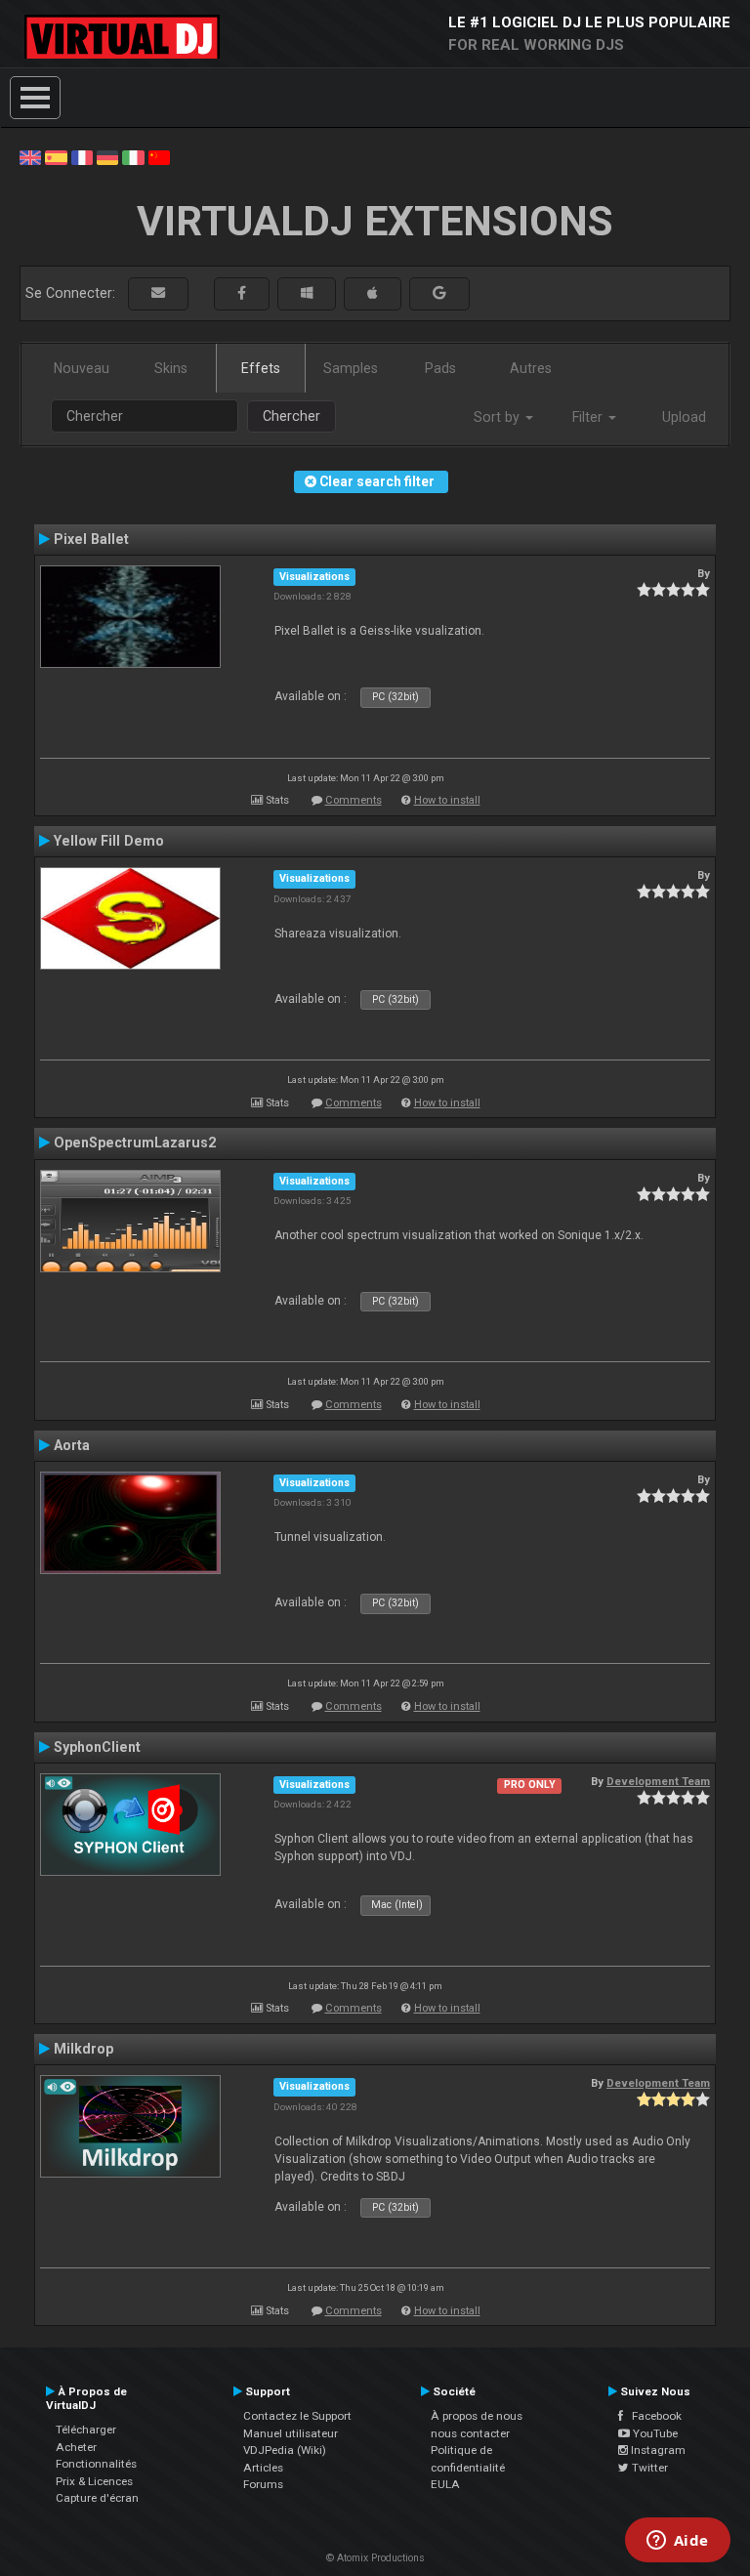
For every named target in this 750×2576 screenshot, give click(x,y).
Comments (354, 800)
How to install (447, 800)
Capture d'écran (97, 2498)
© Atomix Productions (375, 2558)
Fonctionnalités (96, 2464)
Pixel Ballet (91, 539)
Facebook (652, 2416)
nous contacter (470, 2433)
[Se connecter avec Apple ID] (373, 293)
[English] (30, 156)
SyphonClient (97, 1747)
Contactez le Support (297, 2416)
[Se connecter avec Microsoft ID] (307, 293)
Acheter (76, 2447)
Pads (440, 368)
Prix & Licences (94, 2481)
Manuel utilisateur (291, 2433)
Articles (263, 2468)
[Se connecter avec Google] (439, 293)
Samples (351, 368)
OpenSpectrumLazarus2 (135, 1143)
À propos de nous (477, 2416)
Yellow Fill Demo (109, 841)
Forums (263, 2484)
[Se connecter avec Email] (158, 293)
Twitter (648, 2468)
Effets (261, 368)
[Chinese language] (159, 156)
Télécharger (86, 2430)
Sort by (499, 417)
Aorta (72, 1445)
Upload (684, 417)
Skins (171, 368)
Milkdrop (83, 2049)
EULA (445, 2484)
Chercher (292, 416)
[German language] (107, 156)
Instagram (657, 2450)
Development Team (658, 1781)
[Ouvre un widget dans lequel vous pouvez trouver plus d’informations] (677, 2542)
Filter (589, 417)
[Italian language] (133, 156)
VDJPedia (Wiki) (285, 2450)
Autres (531, 368)
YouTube (654, 2433)
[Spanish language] (56, 156)
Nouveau (82, 368)
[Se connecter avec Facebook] (242, 293)
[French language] (82, 156)
